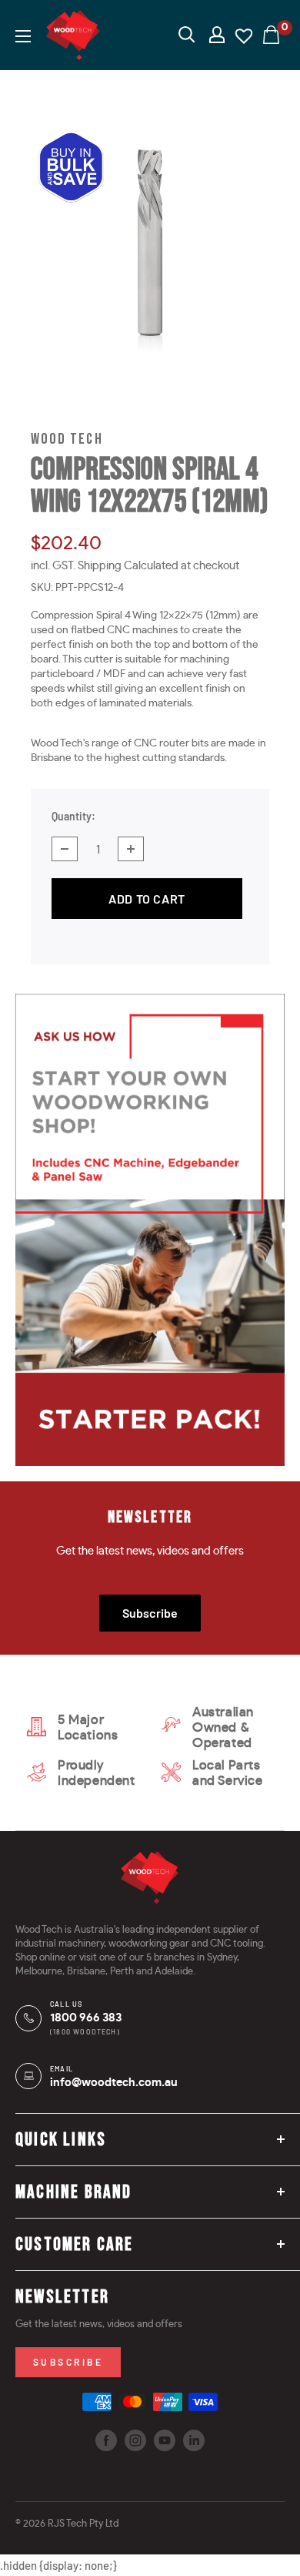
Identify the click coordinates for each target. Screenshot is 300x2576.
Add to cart (147, 899)
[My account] (217, 35)
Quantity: (73, 816)
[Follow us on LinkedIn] (194, 2440)
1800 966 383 (86, 2018)
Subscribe (150, 1613)
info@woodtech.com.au (114, 2083)
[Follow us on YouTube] (165, 2440)
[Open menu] (23, 36)
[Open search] (187, 35)
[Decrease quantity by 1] (65, 849)
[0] (272, 35)
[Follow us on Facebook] (106, 2440)
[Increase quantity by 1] (131, 849)
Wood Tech (67, 439)
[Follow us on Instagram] (135, 2440)
